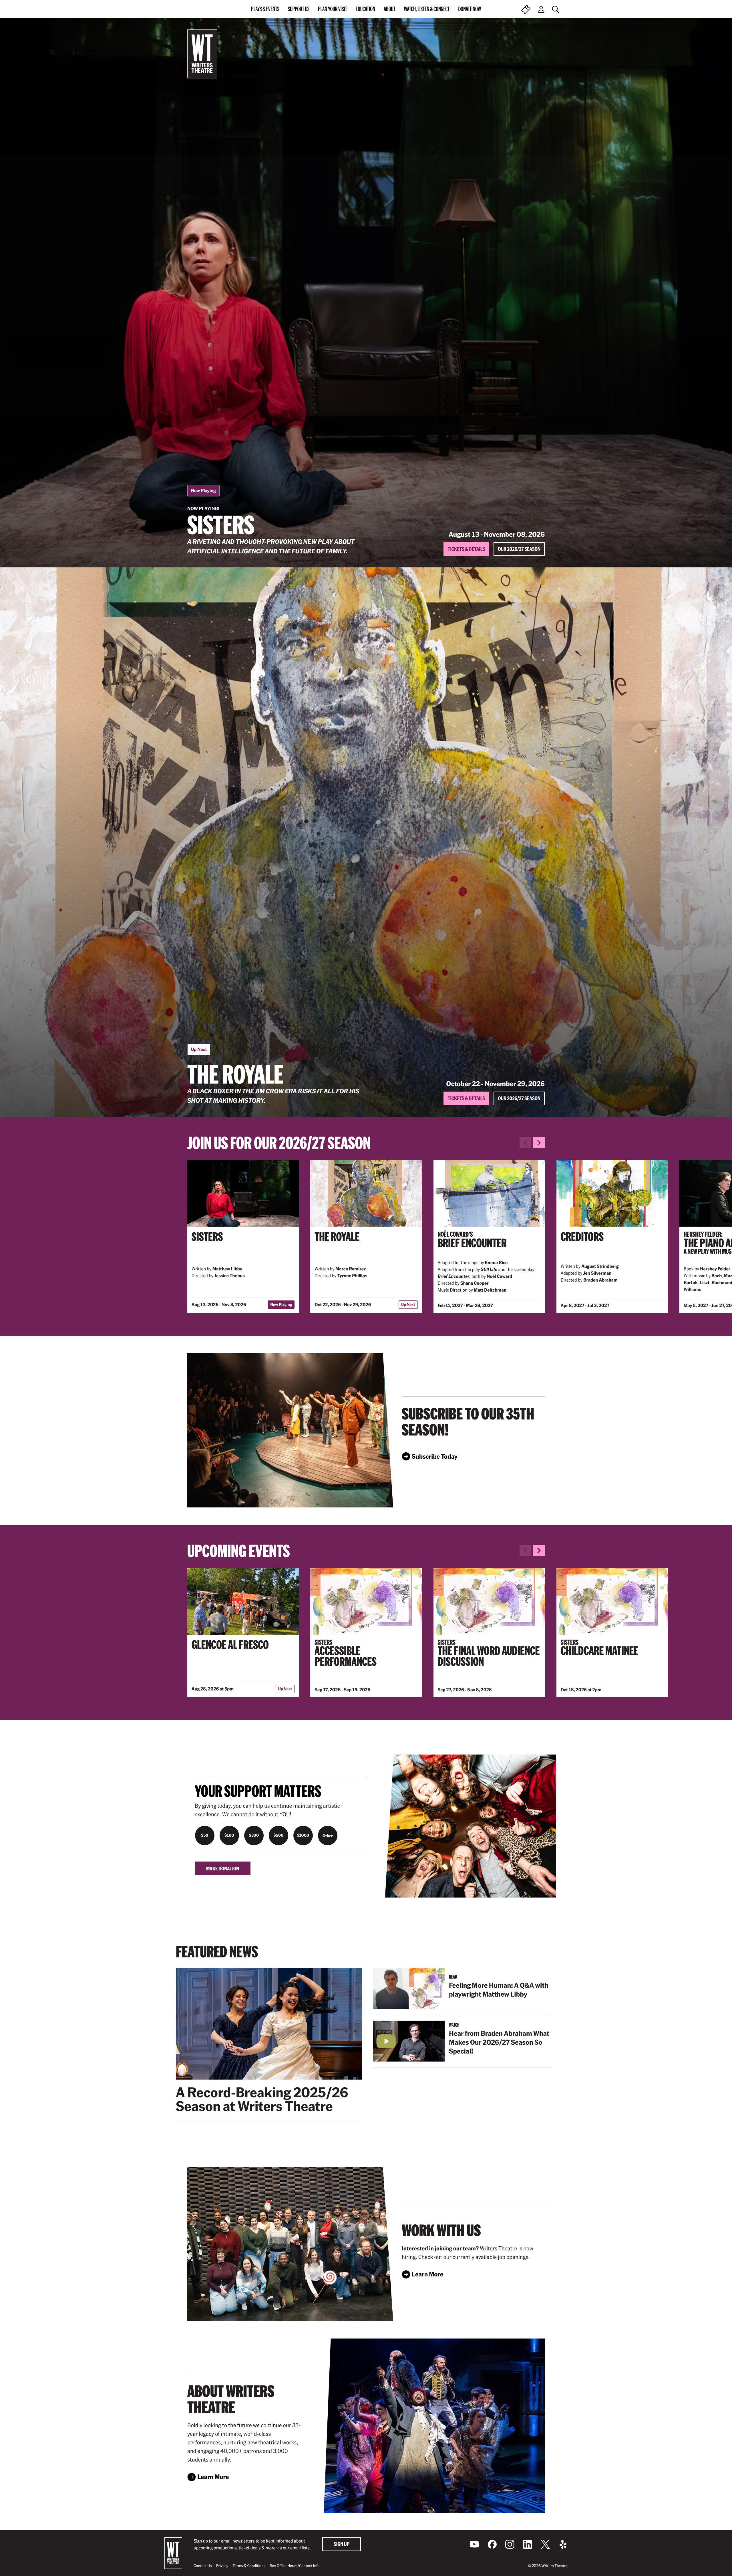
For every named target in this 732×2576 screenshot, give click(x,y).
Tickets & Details (467, 549)
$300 (254, 1835)
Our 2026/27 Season (519, 549)
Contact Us (203, 2566)
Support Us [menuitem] (299, 9)
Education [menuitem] (365, 9)
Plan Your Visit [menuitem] (332, 9)
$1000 (303, 1835)
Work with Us (441, 2230)
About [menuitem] (390, 9)
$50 (205, 1835)
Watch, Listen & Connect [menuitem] (427, 9)
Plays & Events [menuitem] (265, 9)
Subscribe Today (435, 1458)
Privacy (222, 2566)
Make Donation (223, 1868)
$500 (278, 1835)
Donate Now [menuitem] (470, 9)
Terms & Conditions (249, 2566)
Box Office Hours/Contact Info (295, 2566)
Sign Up (342, 2544)
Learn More (428, 2276)
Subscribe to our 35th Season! (468, 1421)
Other (328, 1836)
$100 (229, 1835)
